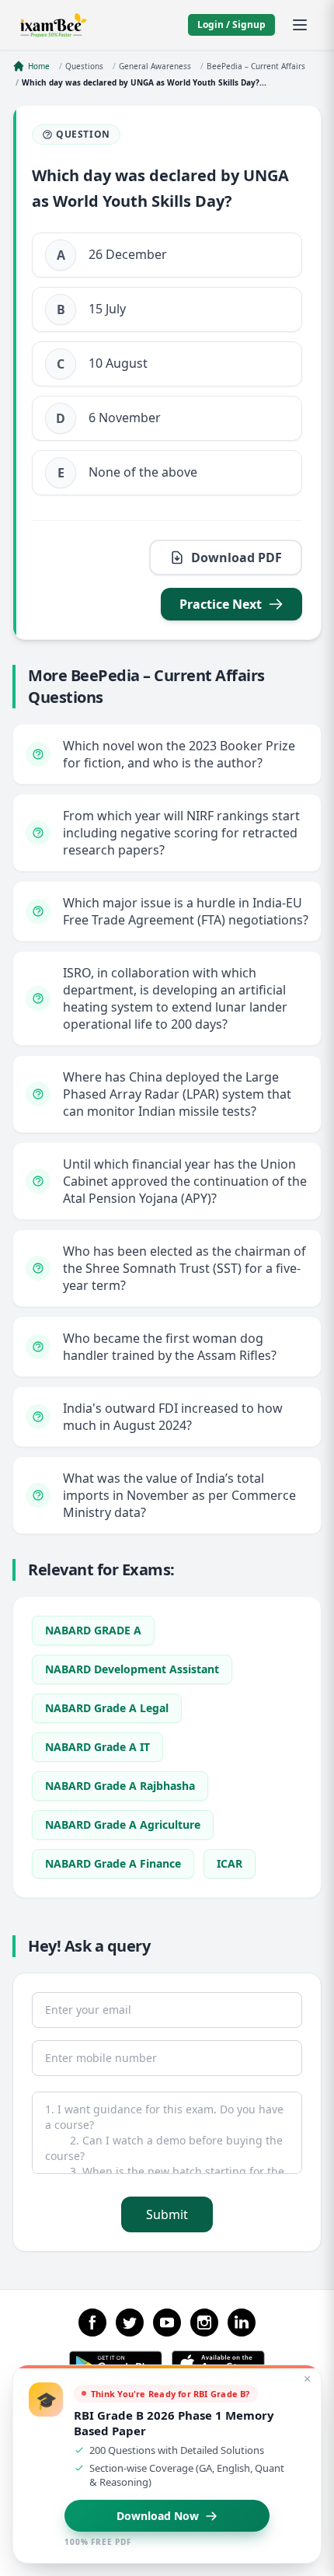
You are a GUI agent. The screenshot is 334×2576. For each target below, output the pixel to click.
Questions (84, 66)
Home (39, 66)
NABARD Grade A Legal (107, 1708)
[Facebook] (92, 2323)
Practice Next (221, 604)
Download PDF (237, 557)
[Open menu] (300, 25)
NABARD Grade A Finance (113, 1863)
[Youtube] (167, 2323)
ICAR (230, 1863)
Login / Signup (231, 24)
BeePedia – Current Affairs (256, 66)
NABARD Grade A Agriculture (123, 1825)
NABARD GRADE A (93, 1630)
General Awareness (155, 66)
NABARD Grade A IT (97, 1747)
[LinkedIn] (242, 2323)
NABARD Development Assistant (132, 1669)
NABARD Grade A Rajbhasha (120, 1786)
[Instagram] (204, 2323)
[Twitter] (130, 2323)
